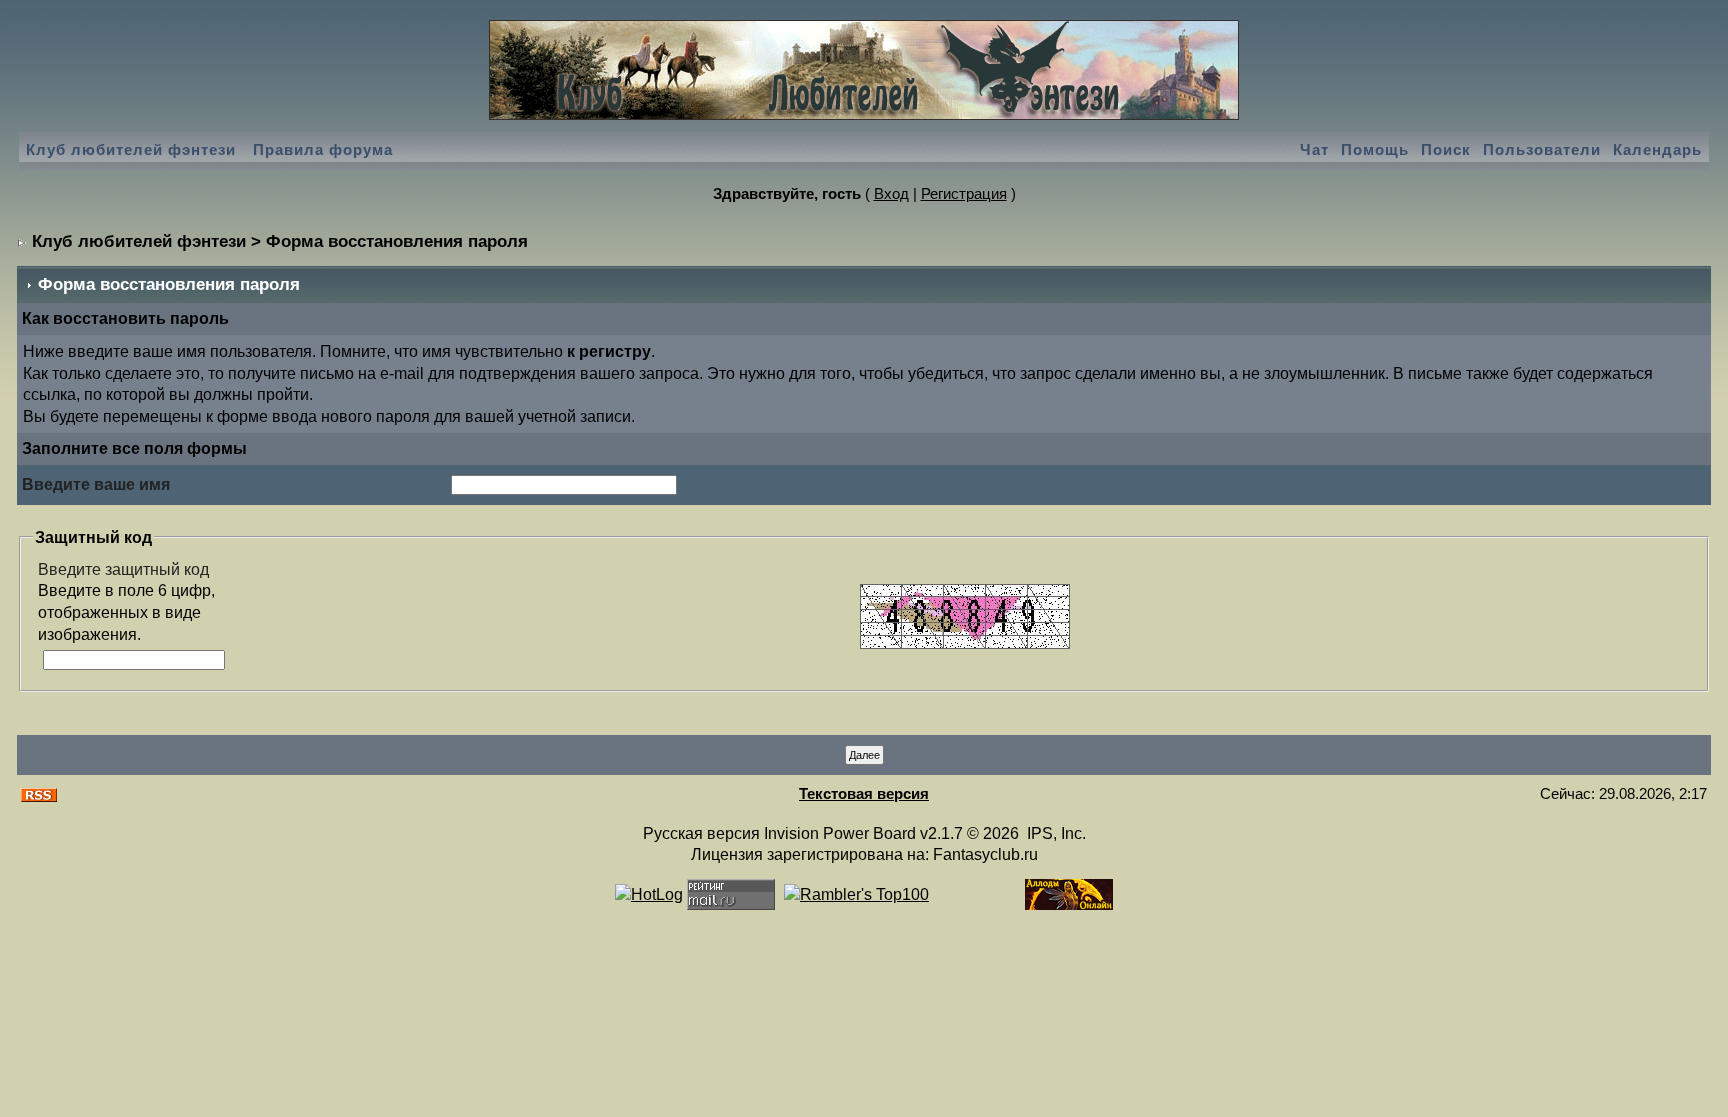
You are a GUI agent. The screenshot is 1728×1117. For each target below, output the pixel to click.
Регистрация (964, 194)
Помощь (1375, 150)
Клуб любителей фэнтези (131, 150)
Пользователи (1542, 150)
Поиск (1446, 150)
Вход (891, 194)
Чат (1314, 150)
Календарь (1657, 150)
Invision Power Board (840, 833)
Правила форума (323, 150)
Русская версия (701, 833)
